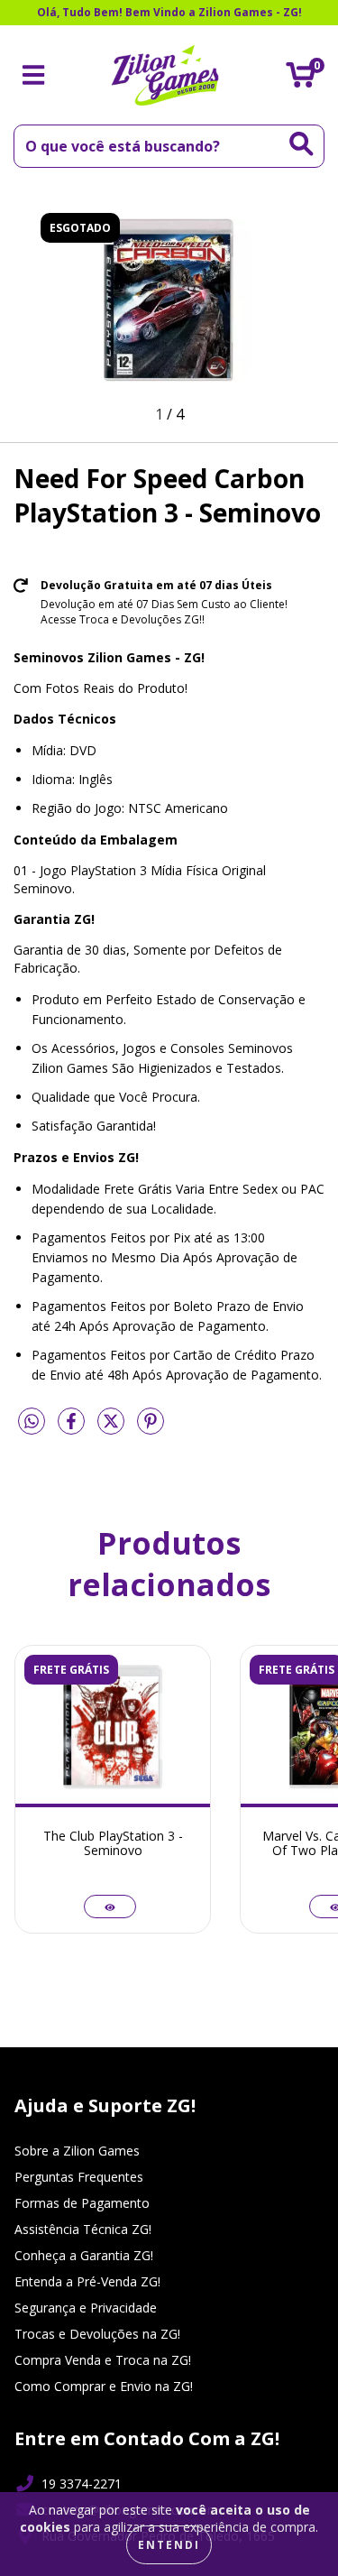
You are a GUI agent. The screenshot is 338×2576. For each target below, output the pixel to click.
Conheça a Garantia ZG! (84, 2255)
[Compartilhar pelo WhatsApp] (32, 1422)
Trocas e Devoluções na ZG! (97, 2334)
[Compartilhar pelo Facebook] (73, 1428)
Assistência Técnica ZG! (83, 2229)
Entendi (169, 2545)
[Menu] (34, 75)
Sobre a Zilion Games (77, 2151)
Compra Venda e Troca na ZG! (103, 2360)
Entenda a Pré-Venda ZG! (87, 2281)
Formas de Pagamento (82, 2203)
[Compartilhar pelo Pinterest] (151, 1428)
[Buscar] (301, 144)
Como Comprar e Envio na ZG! (104, 2386)
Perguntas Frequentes (79, 2177)
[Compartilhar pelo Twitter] (113, 1428)
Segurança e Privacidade (86, 2308)
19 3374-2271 (82, 2484)
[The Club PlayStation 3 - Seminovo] (110, 1907)
